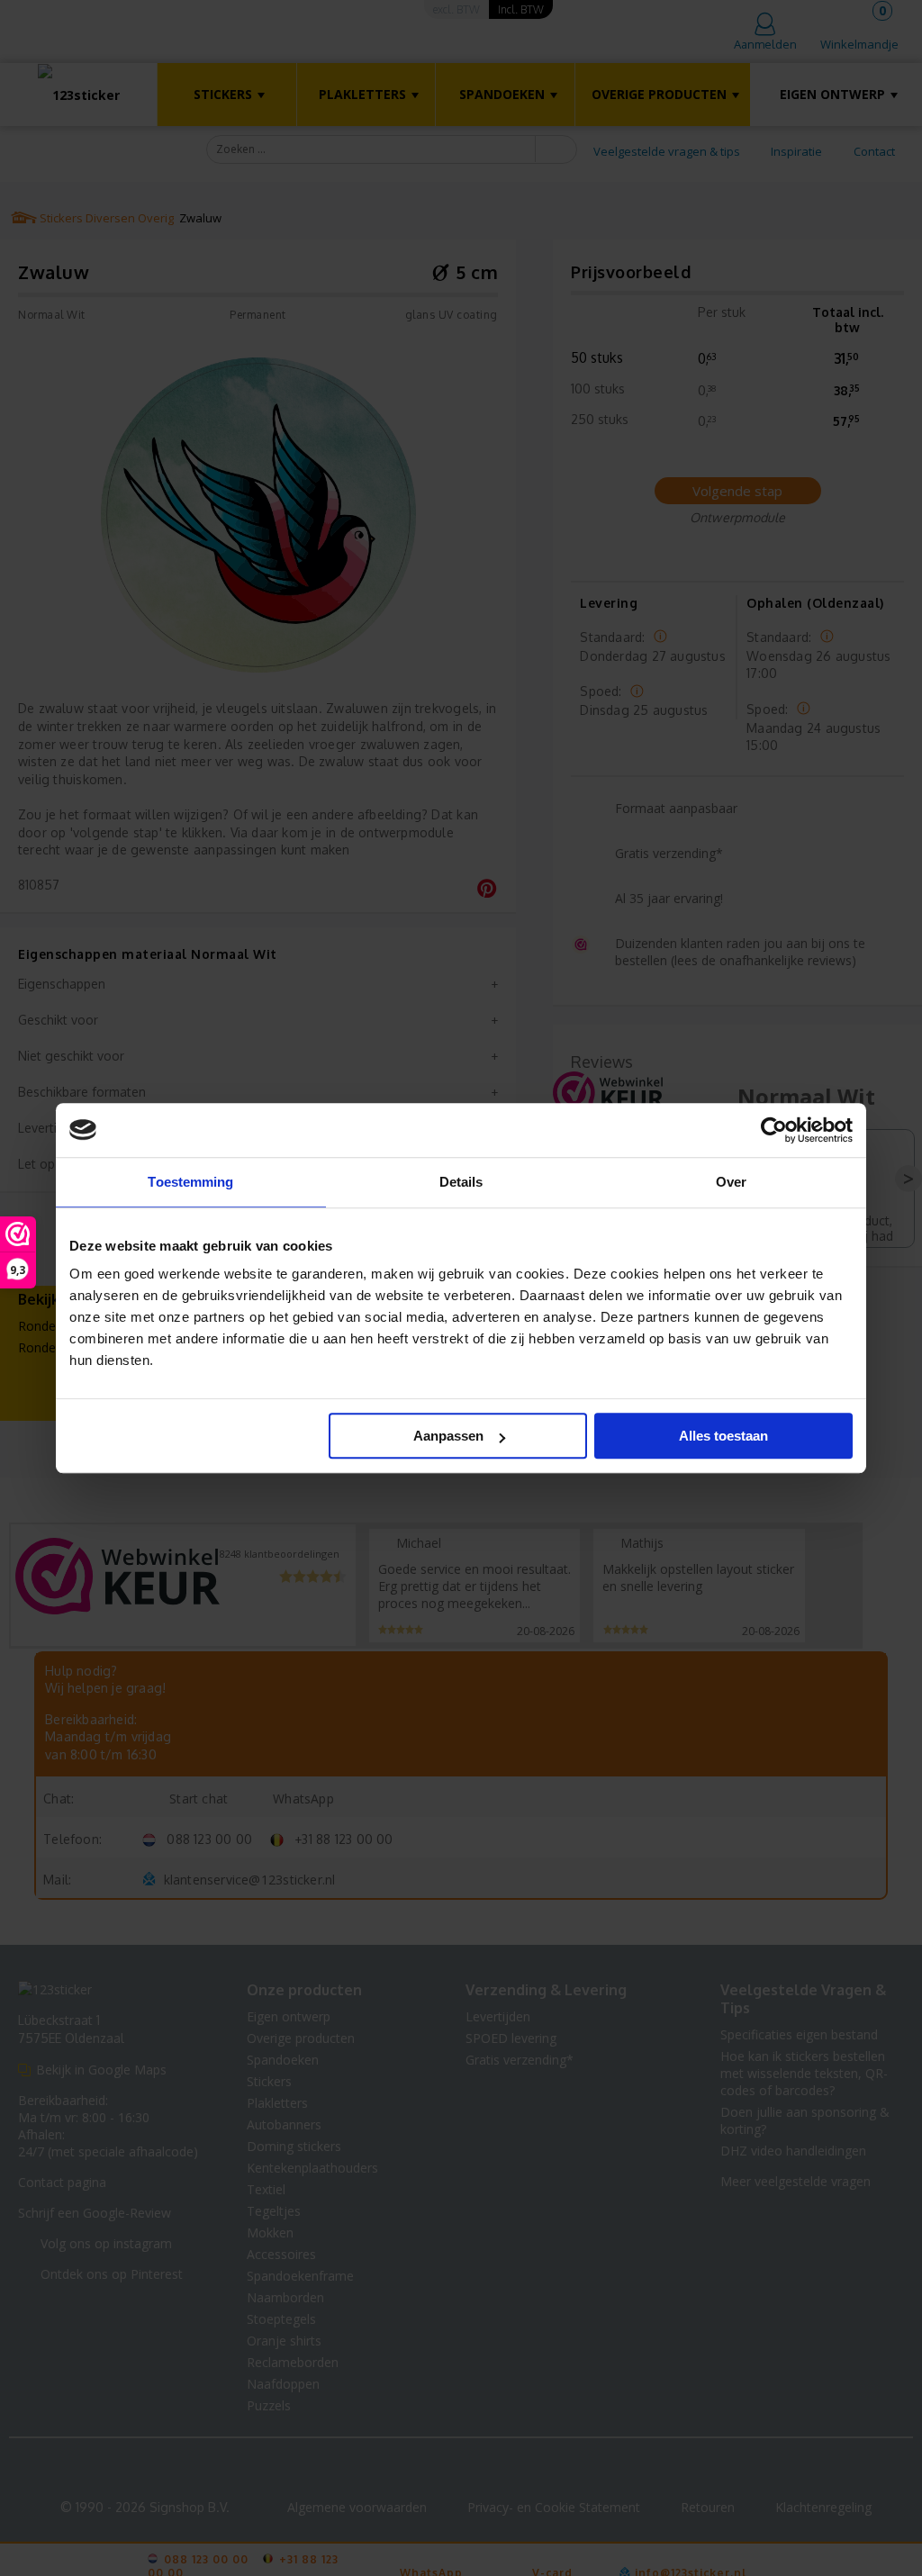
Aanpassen (448, 1436)
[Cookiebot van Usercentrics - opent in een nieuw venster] (774, 1130)
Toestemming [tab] (190, 1182)
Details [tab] (461, 1182)
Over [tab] (731, 1182)
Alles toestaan (723, 1436)
